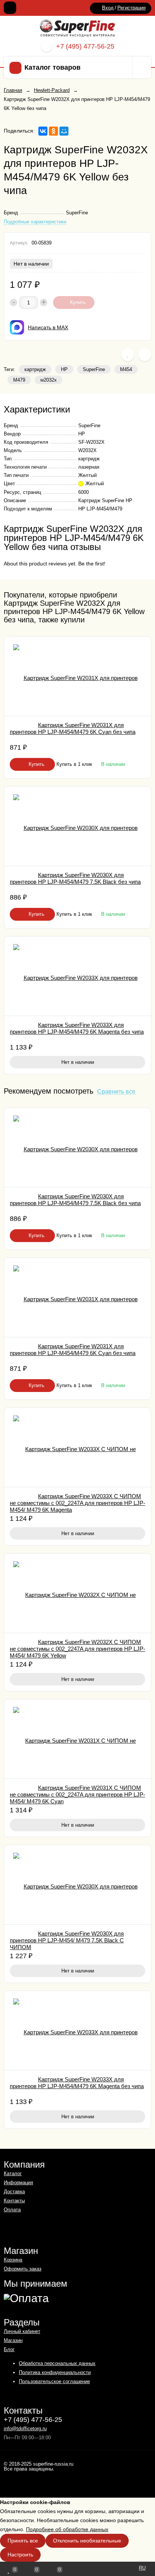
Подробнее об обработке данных (67, 2529)
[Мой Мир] (64, 131)
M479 (19, 380)
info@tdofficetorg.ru (25, 2429)
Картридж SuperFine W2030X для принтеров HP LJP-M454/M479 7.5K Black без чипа (75, 878)
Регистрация (131, 8)
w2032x (49, 380)
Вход (108, 8)
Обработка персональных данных (57, 2363)
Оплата (12, 2210)
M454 (126, 369)
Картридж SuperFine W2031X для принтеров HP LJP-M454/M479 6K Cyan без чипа (73, 728)
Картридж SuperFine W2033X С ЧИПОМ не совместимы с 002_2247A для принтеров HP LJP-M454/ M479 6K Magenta (77, 1503)
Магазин (13, 2340)
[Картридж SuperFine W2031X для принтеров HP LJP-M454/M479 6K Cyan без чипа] (77, 676)
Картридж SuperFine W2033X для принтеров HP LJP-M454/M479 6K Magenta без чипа (77, 1028)
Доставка (14, 2192)
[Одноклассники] (53, 131)
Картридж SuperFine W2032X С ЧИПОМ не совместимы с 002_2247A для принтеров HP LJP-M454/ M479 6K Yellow (77, 1649)
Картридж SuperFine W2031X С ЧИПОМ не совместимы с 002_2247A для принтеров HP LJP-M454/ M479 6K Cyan (77, 1794)
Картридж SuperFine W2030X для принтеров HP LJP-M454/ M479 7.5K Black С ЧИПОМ (67, 1940)
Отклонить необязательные (87, 2541)
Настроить (20, 2555)
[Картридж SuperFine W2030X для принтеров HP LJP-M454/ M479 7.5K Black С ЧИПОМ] (77, 1885)
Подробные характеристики (35, 222)
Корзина (13, 2260)
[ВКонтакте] (43, 131)
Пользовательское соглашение (54, 2381)
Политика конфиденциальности (55, 2372)
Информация (18, 2183)
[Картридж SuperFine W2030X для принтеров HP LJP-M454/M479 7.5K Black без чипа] (77, 826)
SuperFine (94, 369)
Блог (9, 2349)
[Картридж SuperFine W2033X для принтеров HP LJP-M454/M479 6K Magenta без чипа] (77, 976)
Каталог (13, 2173)
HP (64, 369)
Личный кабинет (22, 2331)
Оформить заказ (23, 2269)
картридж (35, 369)
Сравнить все (116, 1092)
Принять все (23, 2541)
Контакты (14, 2201)
